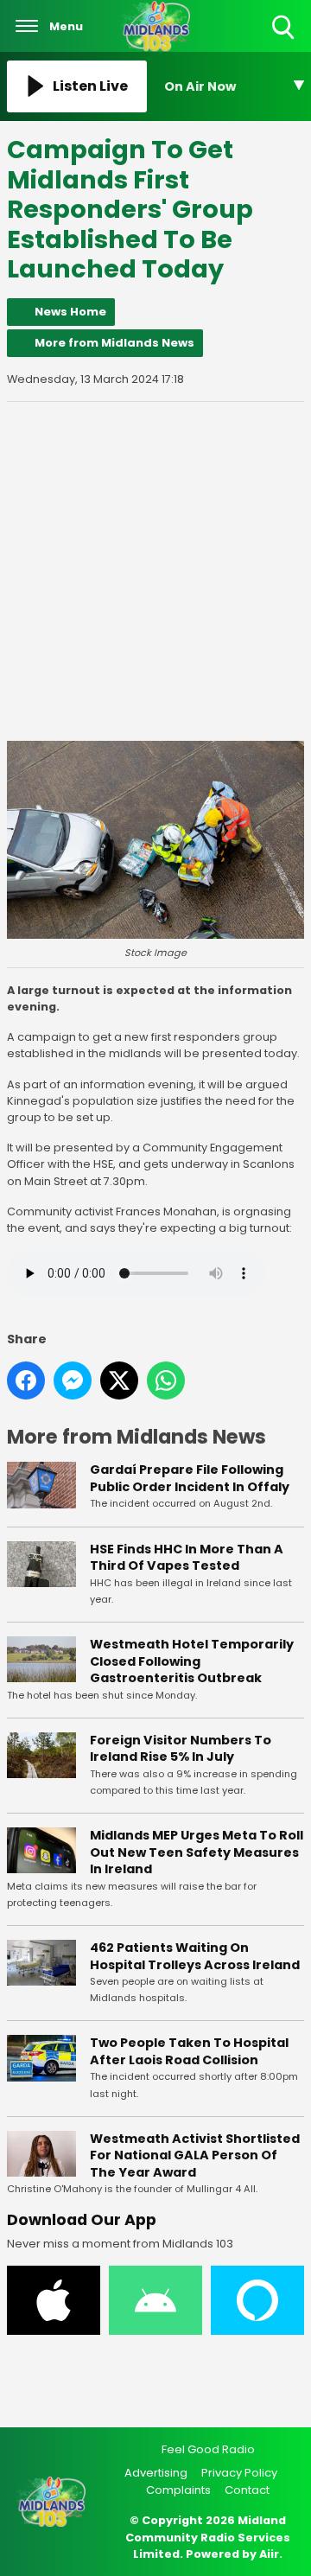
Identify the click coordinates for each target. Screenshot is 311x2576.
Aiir (269, 2554)
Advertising (156, 2473)
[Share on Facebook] (26, 1380)
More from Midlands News (114, 343)
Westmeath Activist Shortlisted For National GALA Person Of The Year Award (195, 2155)
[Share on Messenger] (73, 1380)
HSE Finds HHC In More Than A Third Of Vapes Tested (187, 1558)
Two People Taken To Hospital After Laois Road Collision (189, 2051)
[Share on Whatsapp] (166, 1380)
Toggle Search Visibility (285, 40)
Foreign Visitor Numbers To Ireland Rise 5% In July (181, 1749)
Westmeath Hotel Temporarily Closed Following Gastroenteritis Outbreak (192, 1661)
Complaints (178, 2490)
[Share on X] (119, 1380)
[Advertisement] (155, 571)
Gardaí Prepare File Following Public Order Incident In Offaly (190, 1478)
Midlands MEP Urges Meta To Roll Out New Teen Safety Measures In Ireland (197, 1852)
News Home (70, 312)
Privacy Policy (239, 2473)
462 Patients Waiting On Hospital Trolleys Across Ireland (195, 1956)
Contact (247, 2490)
